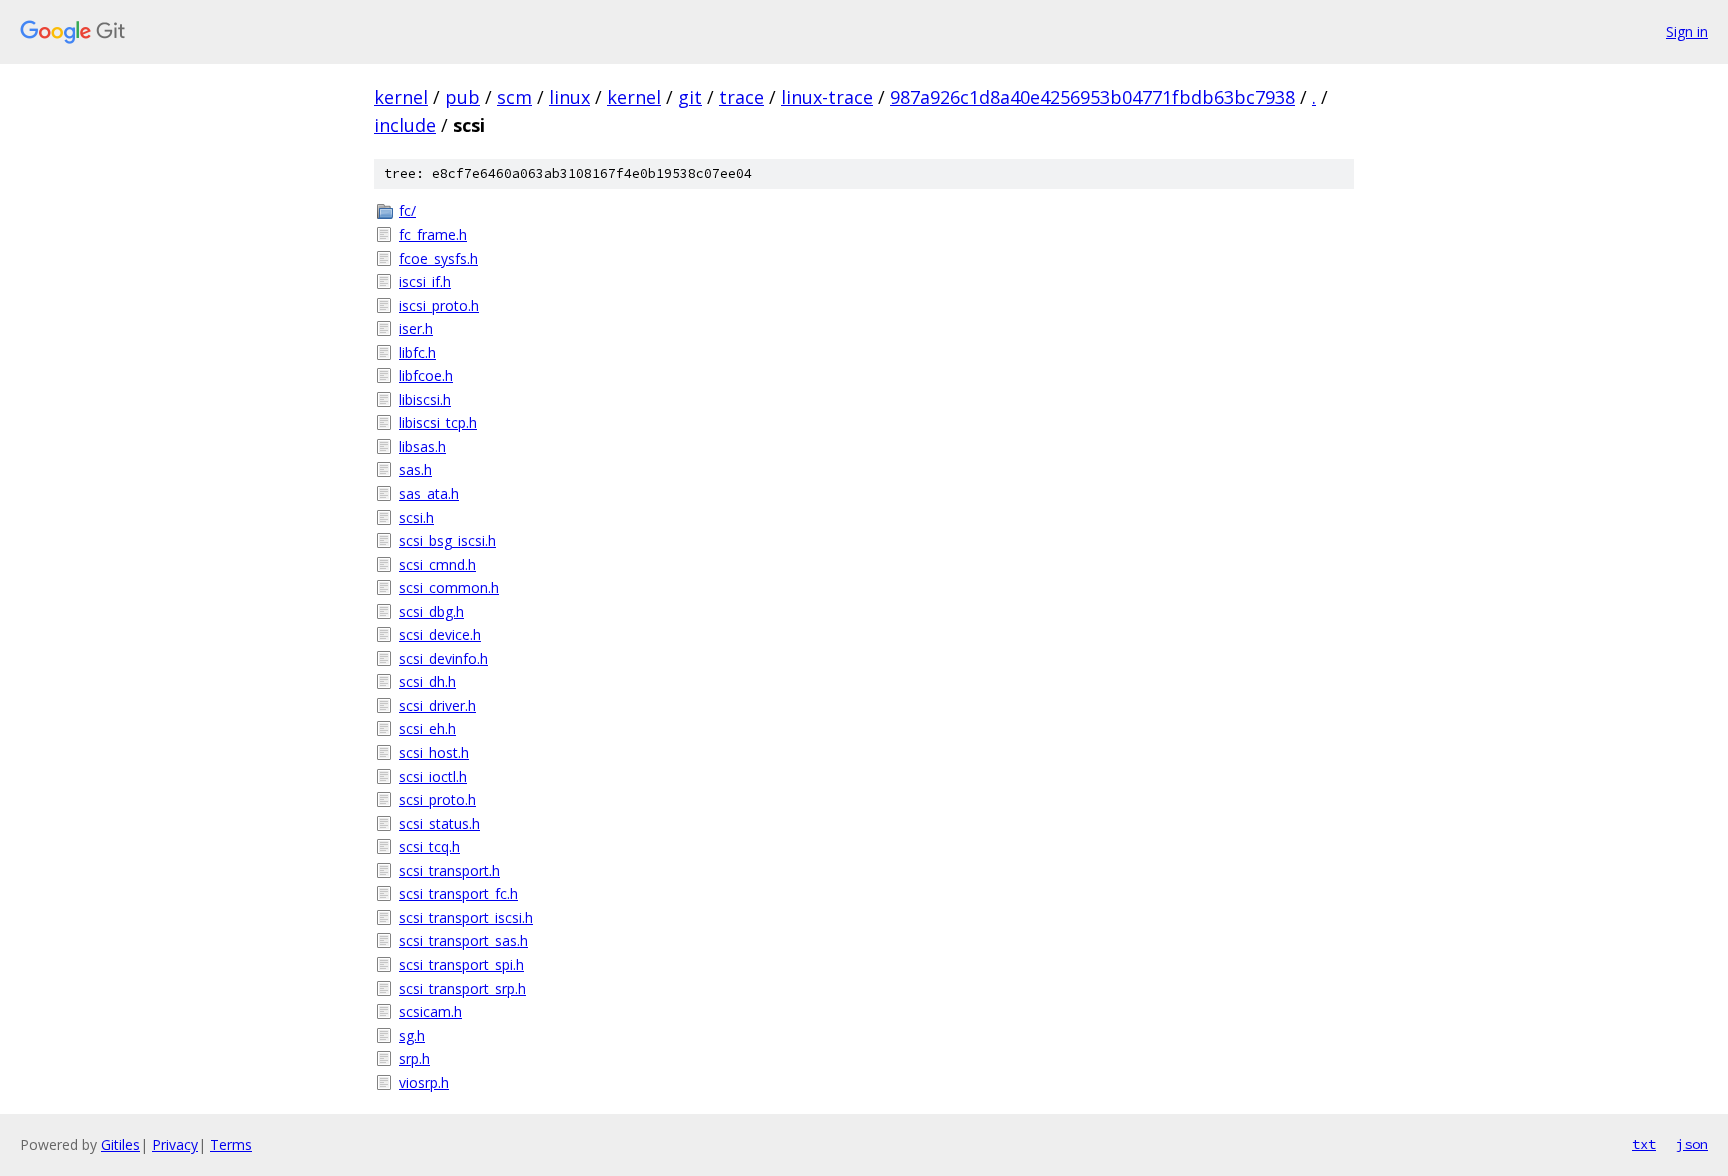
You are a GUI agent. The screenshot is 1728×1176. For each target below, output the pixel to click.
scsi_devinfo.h (443, 658)
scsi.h (416, 517)
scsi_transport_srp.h (462, 988)
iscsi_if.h (425, 281)
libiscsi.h (425, 399)
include (405, 125)
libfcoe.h (426, 375)
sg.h (412, 1035)
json (1692, 1144)
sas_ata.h (429, 493)
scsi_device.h (440, 634)
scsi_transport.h (449, 870)
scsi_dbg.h (431, 611)
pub (462, 97)
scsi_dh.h (427, 681)
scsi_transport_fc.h (458, 893)
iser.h (416, 328)
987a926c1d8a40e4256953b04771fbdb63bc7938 (1092, 97)
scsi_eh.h (427, 728)
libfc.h (417, 352)
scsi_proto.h (437, 799)
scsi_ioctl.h (433, 776)
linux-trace (827, 97)
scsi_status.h (439, 823)
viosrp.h (424, 1082)
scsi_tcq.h (429, 846)
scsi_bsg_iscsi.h (447, 540)
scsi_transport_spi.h (461, 964)
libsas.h (422, 446)
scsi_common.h (449, 587)
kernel (401, 97)
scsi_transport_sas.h (463, 940)
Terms (231, 1144)
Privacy (175, 1144)
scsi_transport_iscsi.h (466, 917)
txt (1644, 1144)
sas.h (415, 469)
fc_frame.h (433, 234)
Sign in (1687, 31)
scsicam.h (430, 1011)
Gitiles (120, 1144)
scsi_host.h (434, 752)
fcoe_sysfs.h (438, 258)
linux (569, 97)
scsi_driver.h (437, 705)
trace (741, 97)
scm (514, 97)
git (690, 97)
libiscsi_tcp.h (438, 422)
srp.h (414, 1058)
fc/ (407, 210)
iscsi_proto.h (439, 305)
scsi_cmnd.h (437, 564)
